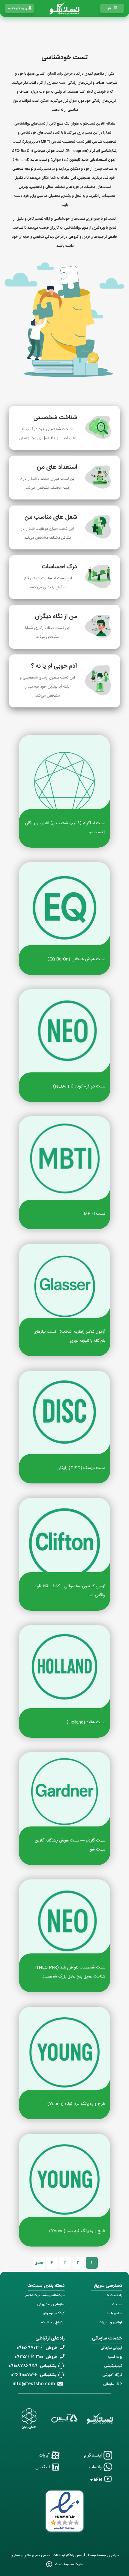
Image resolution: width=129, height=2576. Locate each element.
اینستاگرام (94, 2455)
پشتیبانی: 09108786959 (33, 2366)
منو (109, 8)
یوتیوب (96, 2479)
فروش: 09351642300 (36, 2357)
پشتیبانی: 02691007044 (34, 2375)
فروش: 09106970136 (37, 2348)
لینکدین (43, 2467)
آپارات (45, 2455)
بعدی (39, 2263)
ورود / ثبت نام (18, 8)
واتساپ (96, 2467)
